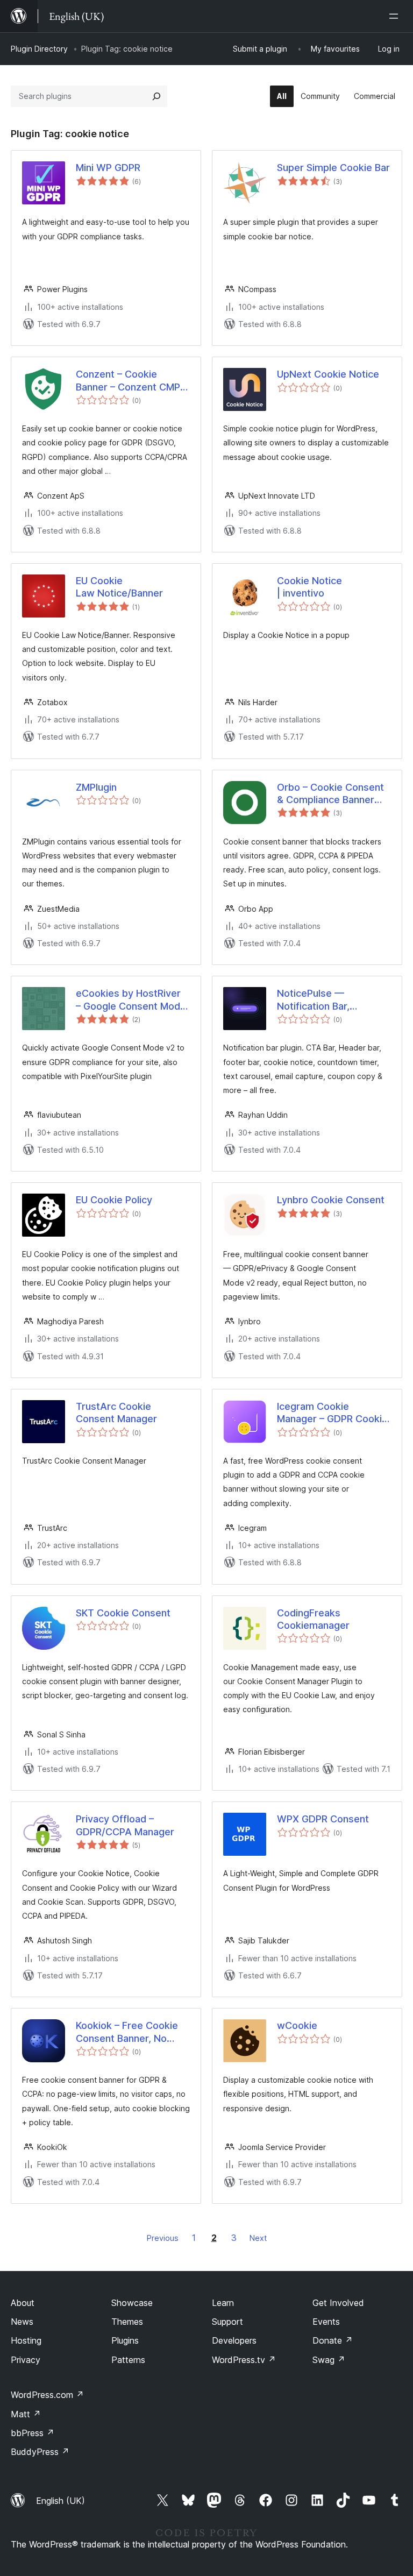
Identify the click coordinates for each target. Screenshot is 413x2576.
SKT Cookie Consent (123, 1613)
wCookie (297, 2025)
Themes (127, 2322)
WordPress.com (47, 2395)
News (22, 2322)
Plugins (125, 2340)
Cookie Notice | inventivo (309, 587)
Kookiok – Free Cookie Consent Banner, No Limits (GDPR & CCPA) (127, 2032)
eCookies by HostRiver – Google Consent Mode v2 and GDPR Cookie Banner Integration (131, 1000)
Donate (333, 2340)
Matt (26, 2414)
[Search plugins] (156, 96)
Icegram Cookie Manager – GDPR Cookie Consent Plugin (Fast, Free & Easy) (332, 1413)
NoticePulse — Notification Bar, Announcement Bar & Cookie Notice (325, 1000)
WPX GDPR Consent (323, 1819)
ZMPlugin (96, 787)
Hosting (26, 2340)
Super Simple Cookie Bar (333, 168)
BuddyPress (40, 2452)
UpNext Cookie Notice (328, 374)
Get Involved (338, 2303)
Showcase (132, 2303)
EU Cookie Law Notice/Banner (119, 587)
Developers (234, 2340)
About (23, 2303)
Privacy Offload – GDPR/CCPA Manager (125, 1825)
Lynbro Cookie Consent (331, 1200)
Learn (223, 2303)
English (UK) (60, 2501)
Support (227, 2322)
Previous (163, 2238)
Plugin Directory (39, 49)
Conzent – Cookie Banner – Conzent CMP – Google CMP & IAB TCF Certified (132, 381)
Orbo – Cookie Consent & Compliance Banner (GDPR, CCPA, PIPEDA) (330, 794)
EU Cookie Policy (114, 1200)
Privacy (26, 2360)
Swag (329, 2360)
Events (326, 2322)
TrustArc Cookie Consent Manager (116, 1413)
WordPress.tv (244, 2360)
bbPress (33, 2433)
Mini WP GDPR (108, 168)
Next (258, 2238)
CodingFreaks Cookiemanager (313, 1619)
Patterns (128, 2360)
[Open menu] (396, 16)
